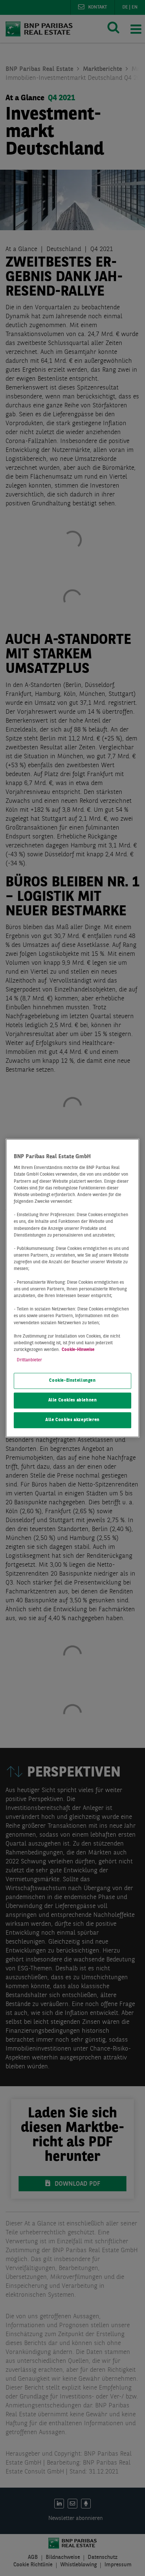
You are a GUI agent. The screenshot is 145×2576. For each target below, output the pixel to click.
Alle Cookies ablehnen (73, 1400)
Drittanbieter (29, 1360)
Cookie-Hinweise (78, 1350)
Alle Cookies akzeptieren (72, 1420)
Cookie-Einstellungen (72, 1381)
